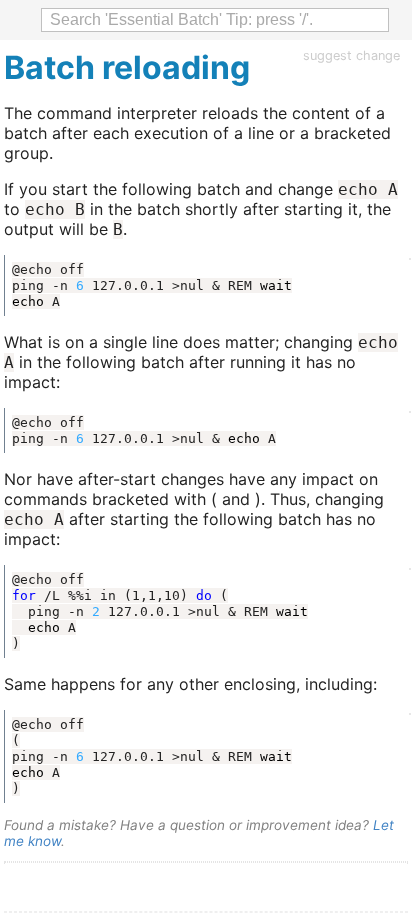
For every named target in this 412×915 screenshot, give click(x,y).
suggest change (351, 55)
